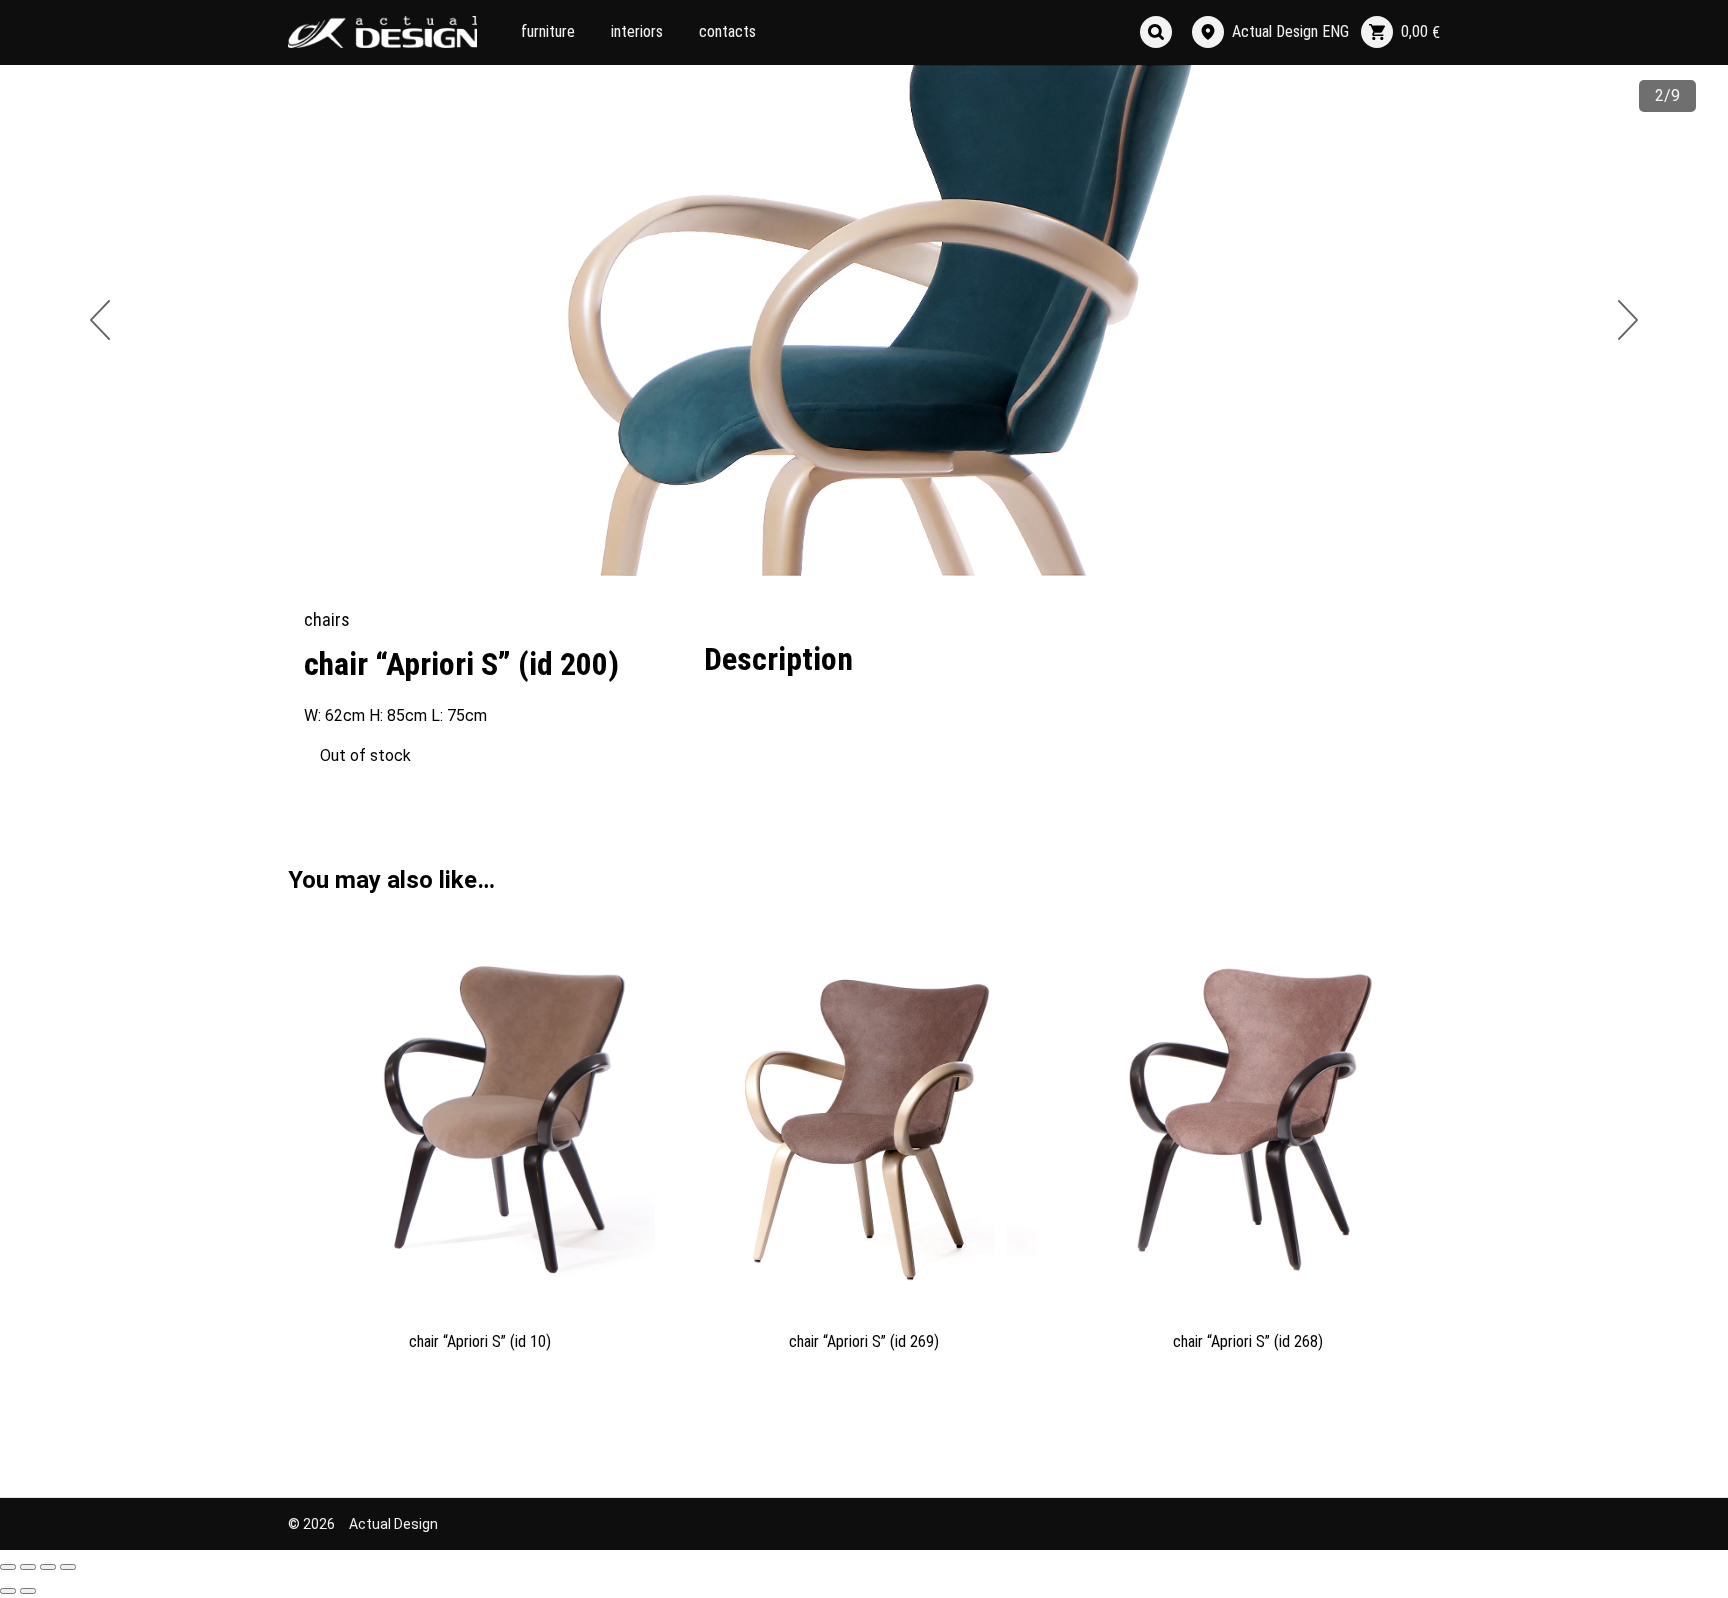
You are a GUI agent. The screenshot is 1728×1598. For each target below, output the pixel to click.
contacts (727, 31)
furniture (548, 31)
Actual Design (393, 1524)
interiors (637, 31)
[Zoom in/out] (68, 1567)
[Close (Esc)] (8, 1567)
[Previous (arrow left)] (8, 1591)
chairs (327, 619)
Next (1628, 320)
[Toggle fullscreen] (48, 1567)
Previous (100, 320)
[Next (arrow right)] (28, 1591)
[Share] (28, 1567)
